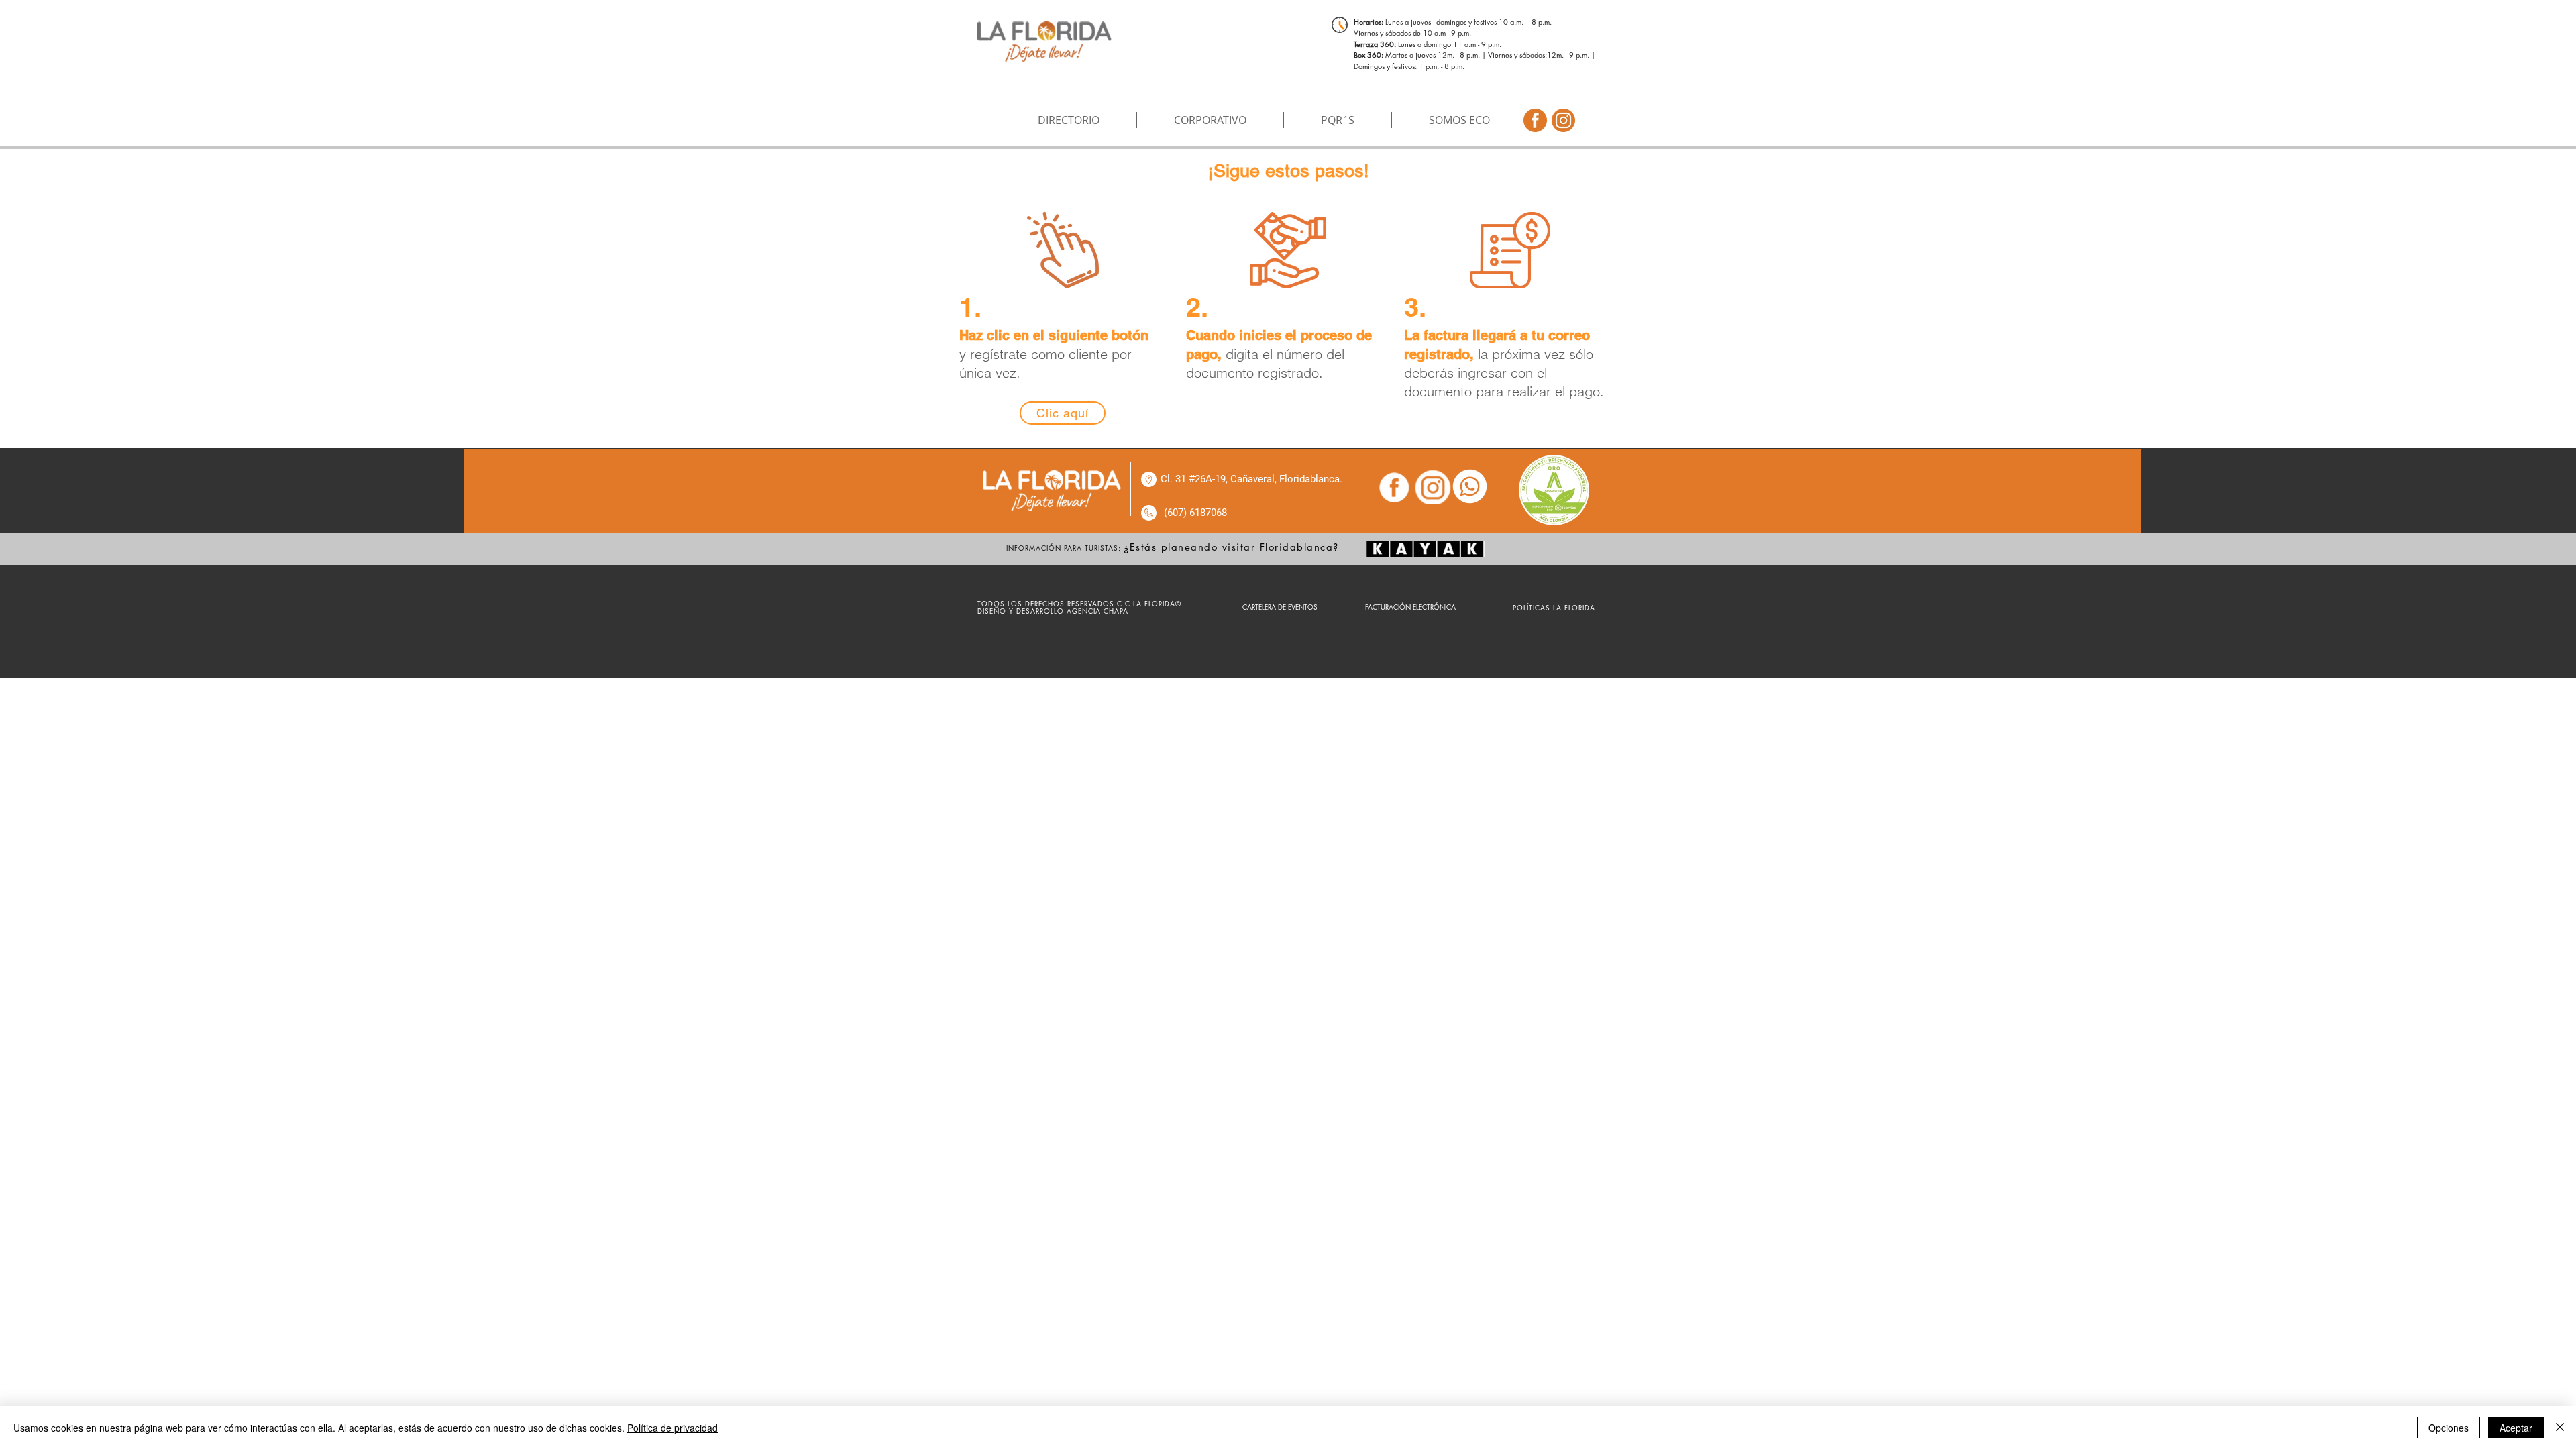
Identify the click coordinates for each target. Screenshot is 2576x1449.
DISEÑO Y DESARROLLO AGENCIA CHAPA (1054, 611)
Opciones (2449, 1428)
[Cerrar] (2560, 1428)
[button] (1210, 120)
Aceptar (2516, 1428)
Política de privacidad (673, 1428)
